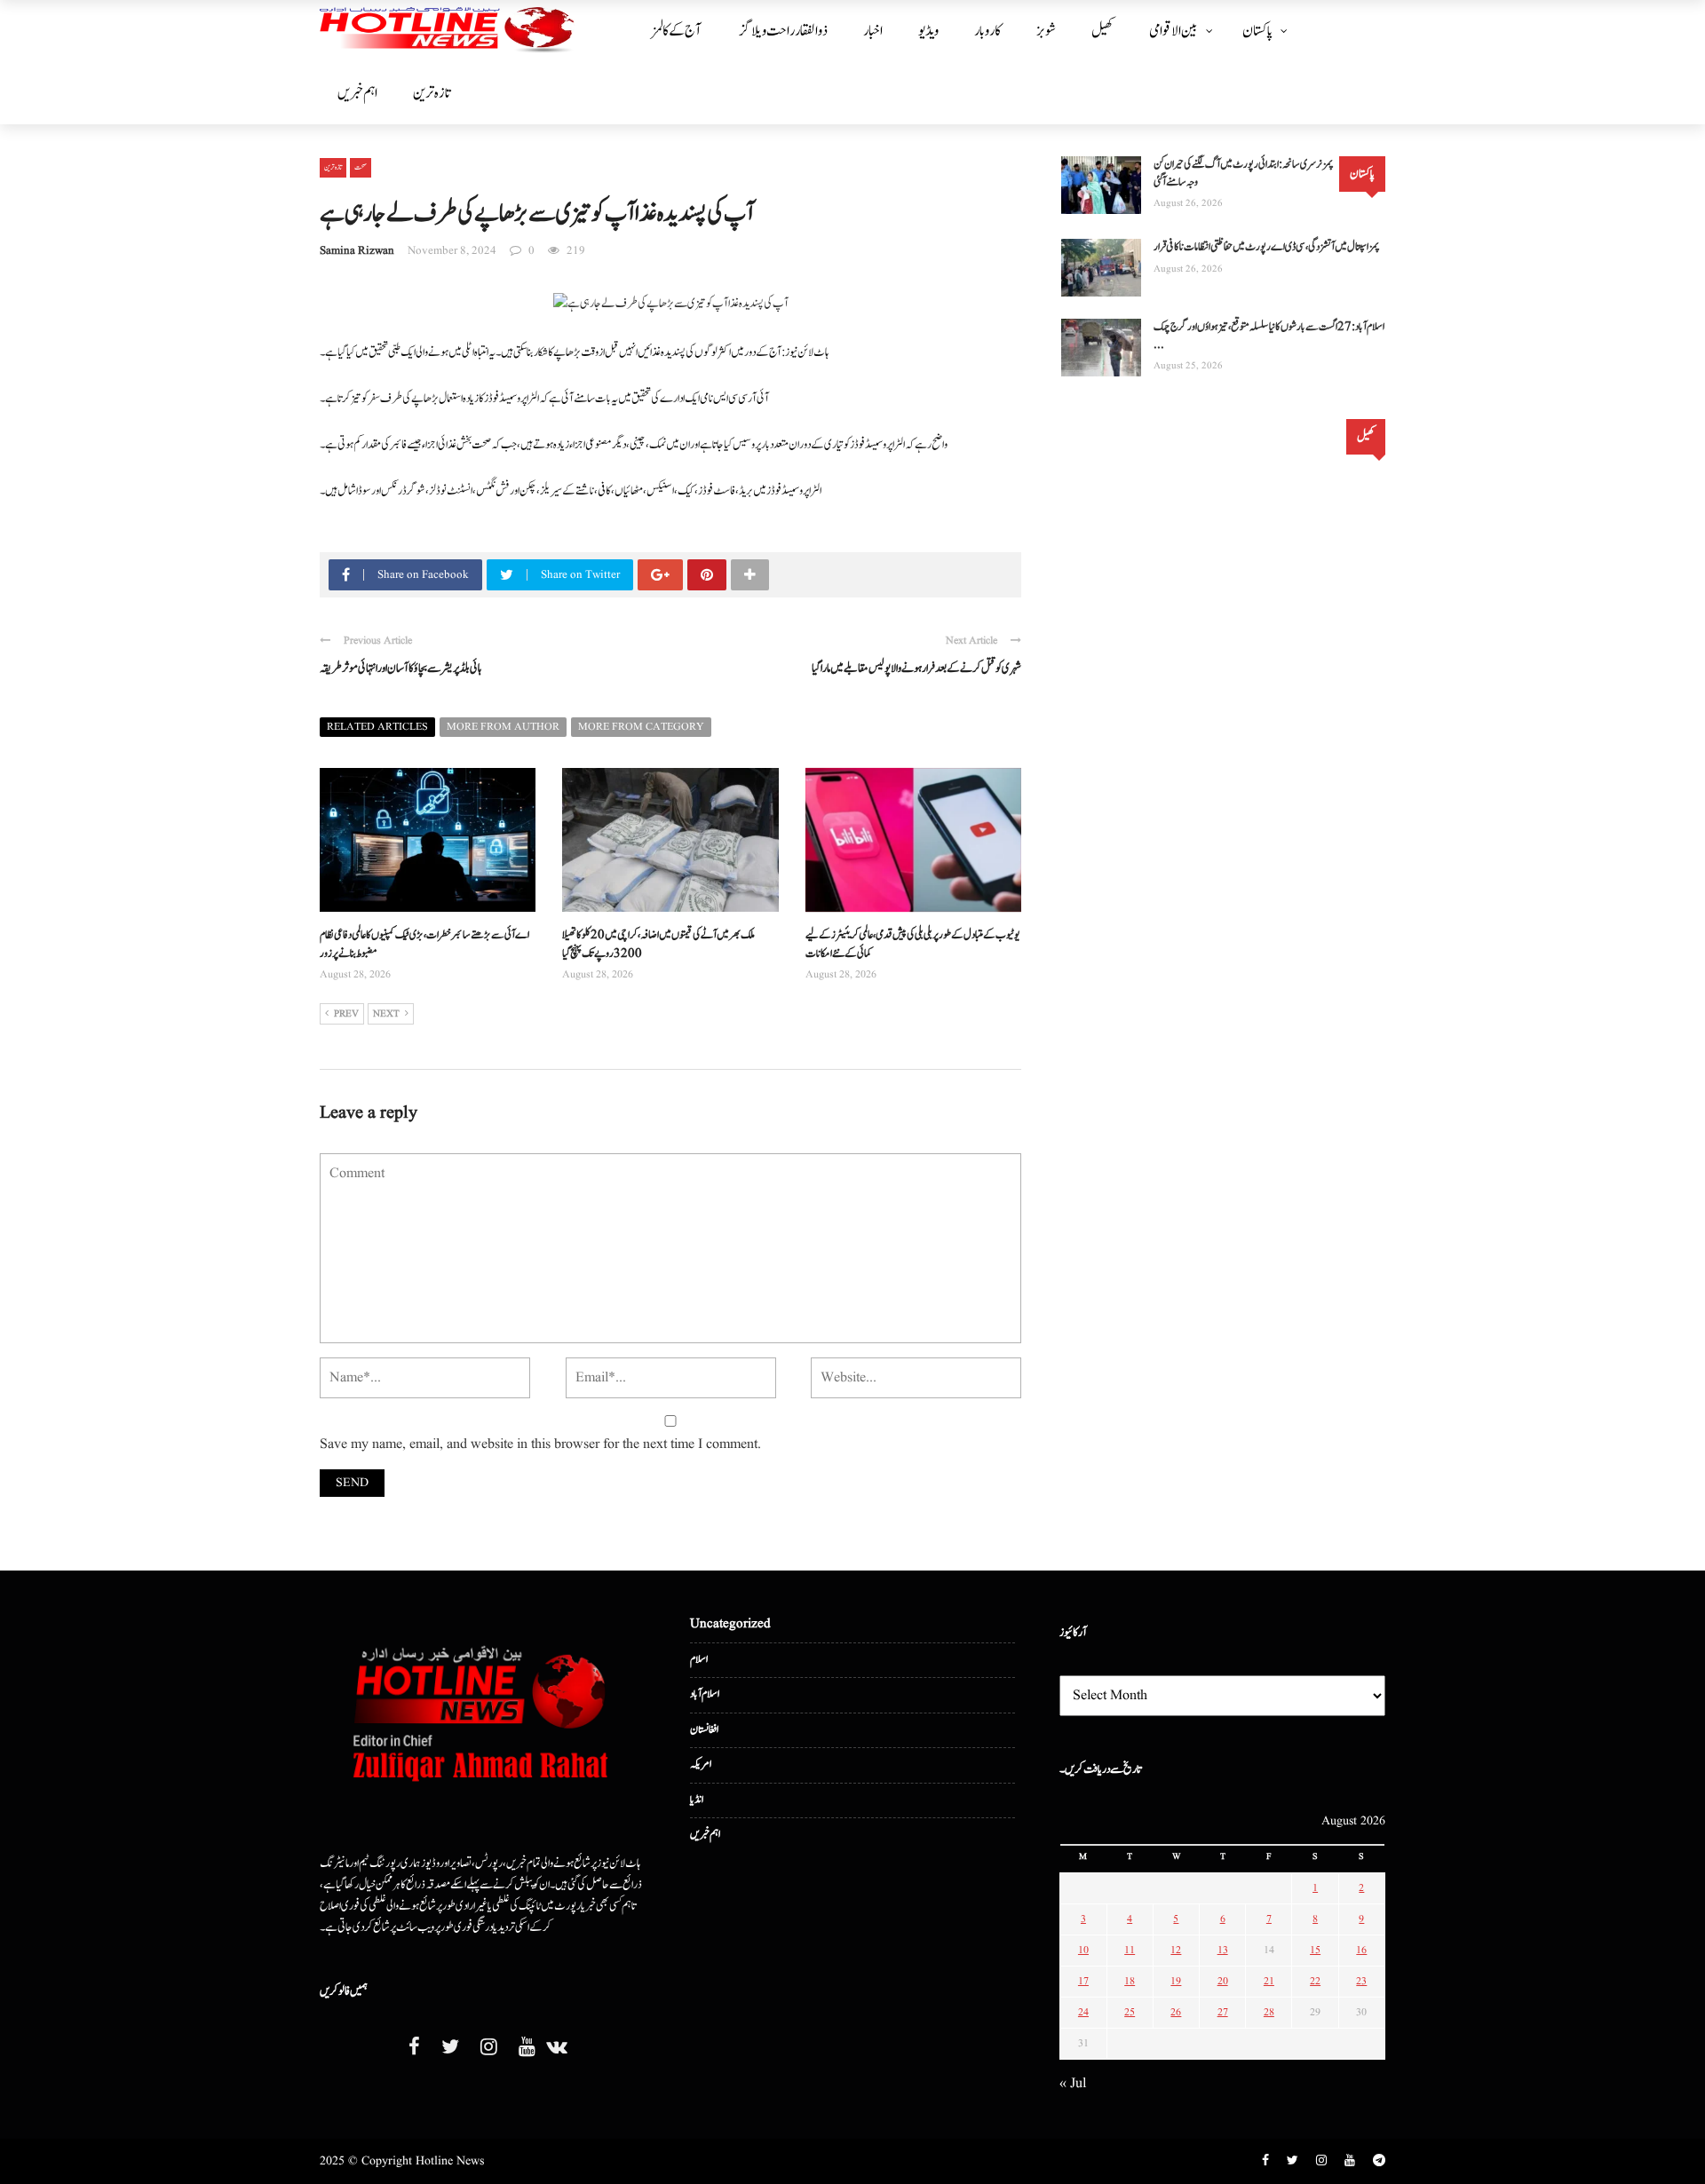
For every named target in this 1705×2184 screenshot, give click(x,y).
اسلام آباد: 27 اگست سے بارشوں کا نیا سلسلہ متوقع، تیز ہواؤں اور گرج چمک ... (1269, 336)
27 (1223, 2012)
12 (1176, 1950)
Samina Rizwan (357, 251)
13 (1223, 1950)
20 (1223, 1981)
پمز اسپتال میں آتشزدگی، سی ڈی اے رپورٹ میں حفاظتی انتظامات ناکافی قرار (1267, 247)
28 (1269, 2012)
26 (1176, 2012)
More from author (503, 727)
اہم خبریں (357, 93)
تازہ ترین (432, 93)
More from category (641, 727)
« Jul (1073, 2084)
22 (1315, 1981)
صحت (361, 167)
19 (1176, 1981)
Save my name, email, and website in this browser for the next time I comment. (540, 1444)
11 (1130, 1950)
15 (1315, 1950)
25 (1130, 2012)
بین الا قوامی (1174, 31)
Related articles (377, 727)
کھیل (1102, 31)
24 (1083, 2012)
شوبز (1046, 31)
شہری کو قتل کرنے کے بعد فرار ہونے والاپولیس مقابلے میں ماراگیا (916, 669)
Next (386, 1014)
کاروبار (987, 31)
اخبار (873, 31)
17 (1083, 1981)
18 (1130, 1981)
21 (1269, 1981)
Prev (346, 1014)
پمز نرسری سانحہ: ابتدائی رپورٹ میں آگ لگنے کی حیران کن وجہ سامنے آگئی (1244, 174)
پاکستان (1257, 31)
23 (1361, 1981)
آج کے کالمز (676, 31)
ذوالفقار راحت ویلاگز (784, 31)
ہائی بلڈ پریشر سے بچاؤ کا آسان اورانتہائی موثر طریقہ (400, 669)
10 (1083, 1950)
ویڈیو (928, 31)
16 (1361, 1950)
